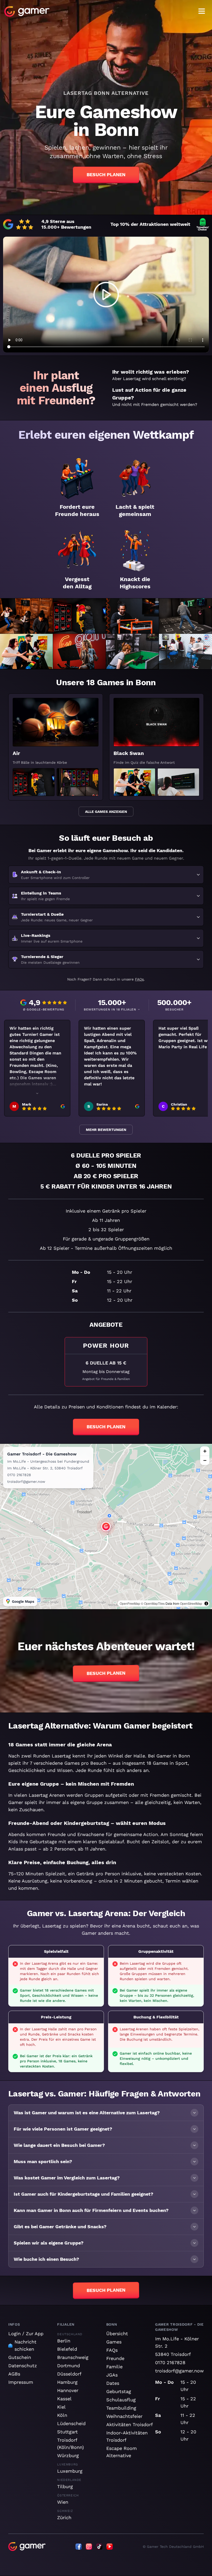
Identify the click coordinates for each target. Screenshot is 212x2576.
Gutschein (20, 2357)
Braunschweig (73, 2357)
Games (114, 2342)
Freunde (115, 2358)
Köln (62, 2415)
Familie (114, 2367)
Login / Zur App (26, 2334)
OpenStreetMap (191, 1603)
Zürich (64, 2517)
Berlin (64, 2341)
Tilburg (65, 2486)
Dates (113, 2383)
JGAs (112, 2375)
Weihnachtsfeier (124, 2416)
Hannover (68, 2390)
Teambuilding (121, 2408)
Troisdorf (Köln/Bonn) (70, 2444)
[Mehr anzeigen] (37, 1093)
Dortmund (69, 2366)
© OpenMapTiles (153, 1603)
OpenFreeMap (130, 1603)
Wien (63, 2502)
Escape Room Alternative (122, 2452)
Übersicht (117, 2334)
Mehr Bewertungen (106, 1130)
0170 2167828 (170, 2362)
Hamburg (67, 2382)
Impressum (21, 2382)
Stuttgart (67, 2432)
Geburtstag (119, 2391)
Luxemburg (70, 2471)
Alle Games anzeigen (106, 812)
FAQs (139, 979)
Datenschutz (23, 2366)
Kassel (64, 2399)
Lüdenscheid (71, 2423)
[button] (109, 1516)
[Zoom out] (205, 1460)
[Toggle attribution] (206, 1603)
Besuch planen (106, 175)
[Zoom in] (205, 1451)
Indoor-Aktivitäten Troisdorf (127, 2436)
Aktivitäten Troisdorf (130, 2424)
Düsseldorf (69, 2374)
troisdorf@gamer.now (179, 2371)
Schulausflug (121, 2400)
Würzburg (68, 2455)
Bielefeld (67, 2349)
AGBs (14, 2374)
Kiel (61, 2407)
